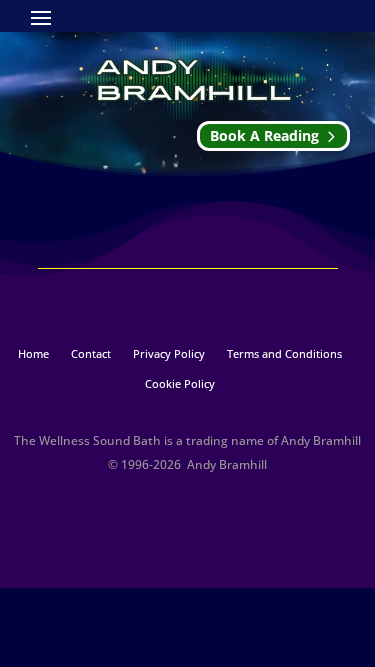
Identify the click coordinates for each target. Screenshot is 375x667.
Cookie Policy (180, 384)
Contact (91, 354)
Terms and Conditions (284, 354)
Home (33, 354)
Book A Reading (264, 135)
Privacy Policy (169, 354)
